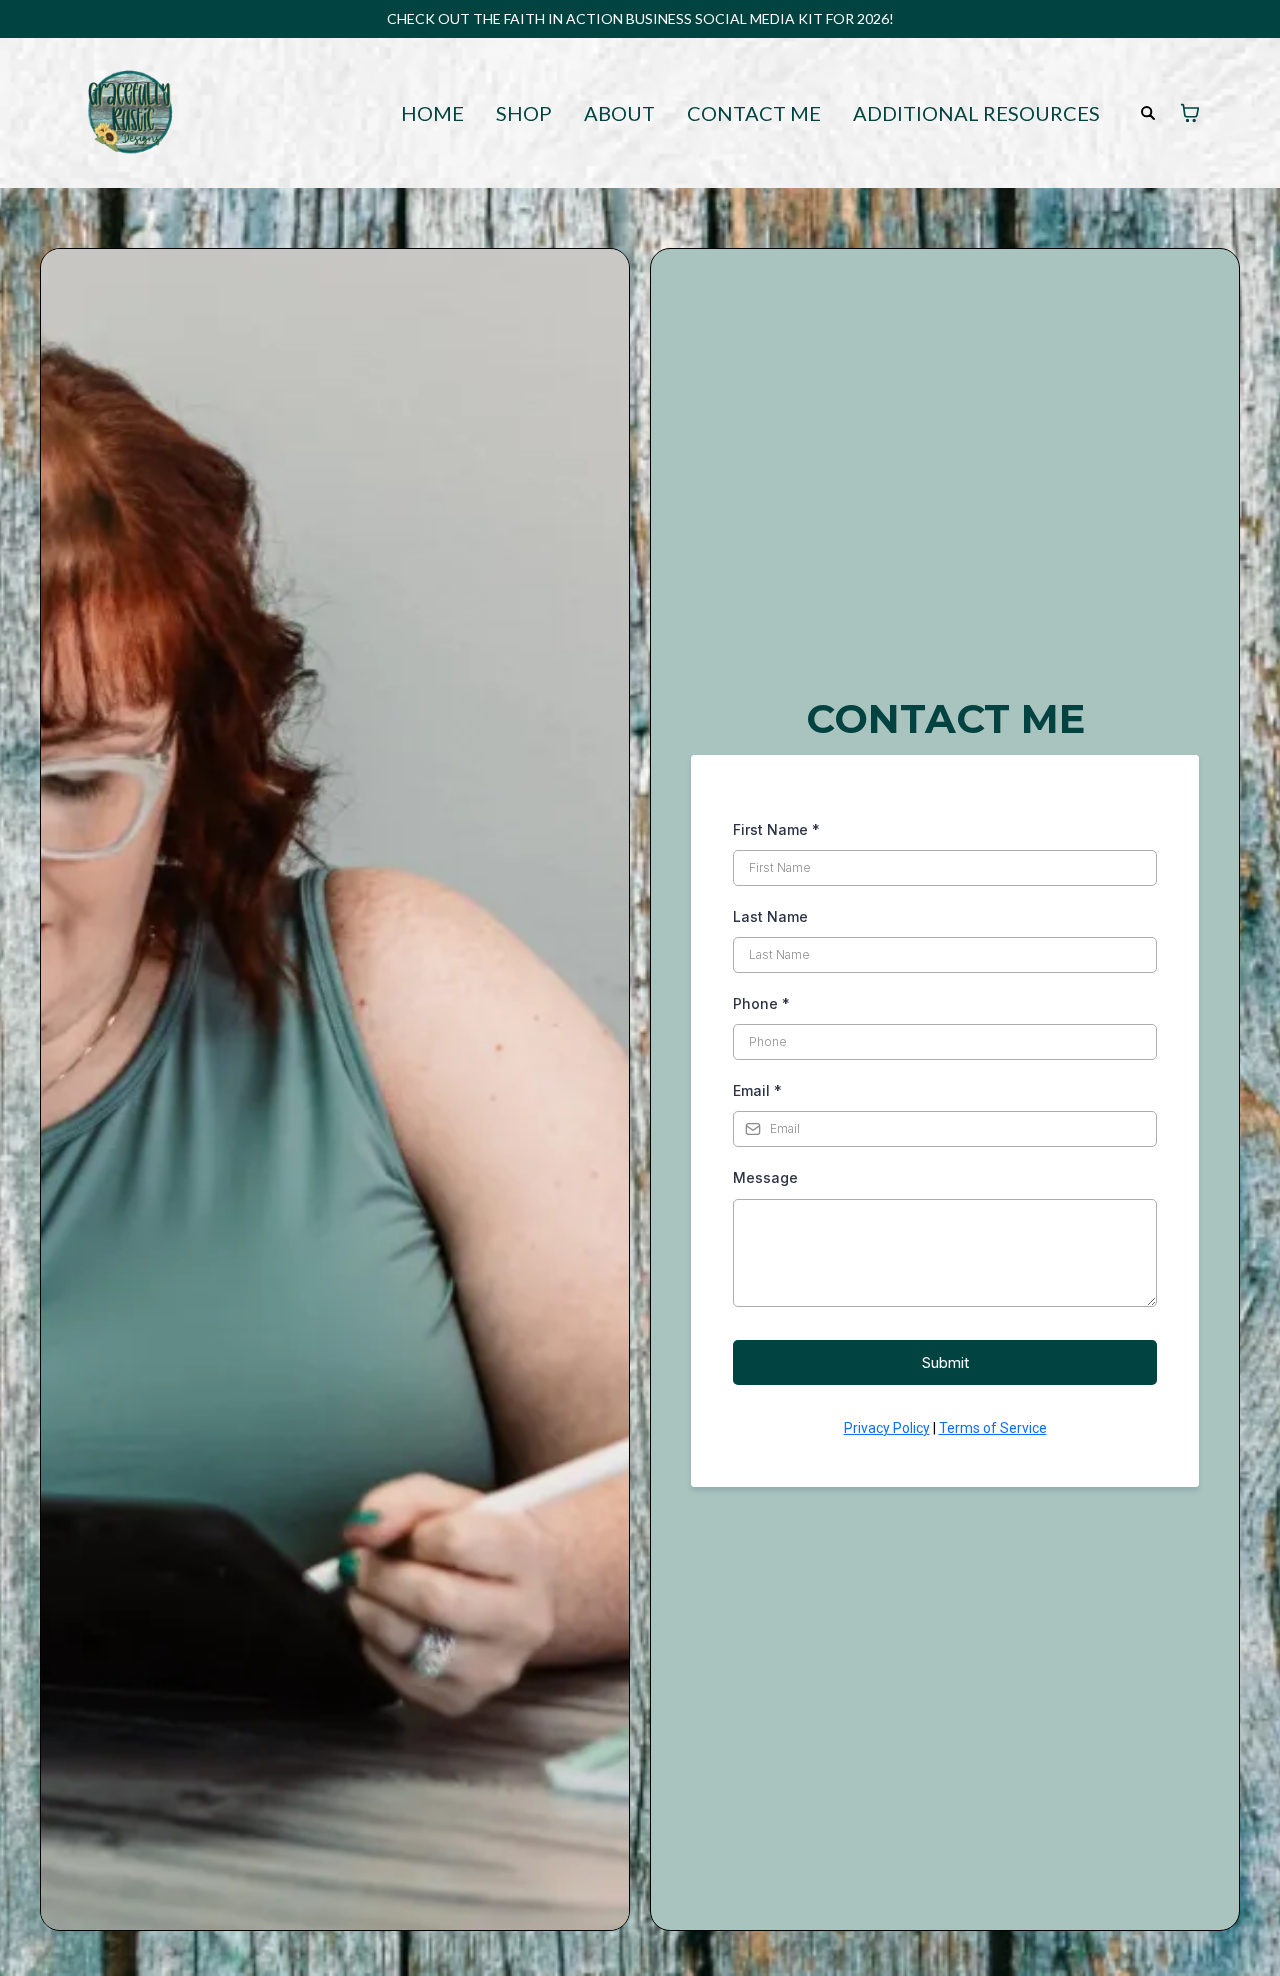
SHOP (524, 113)
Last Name (770, 916)
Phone (761, 1003)
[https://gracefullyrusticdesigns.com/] (130, 110)
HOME (432, 113)
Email (757, 1090)
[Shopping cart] (1190, 113)
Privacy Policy (887, 1428)
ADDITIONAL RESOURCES (976, 113)
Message (765, 1177)
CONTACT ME (754, 113)
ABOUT (619, 113)
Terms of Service (993, 1428)
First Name (776, 829)
